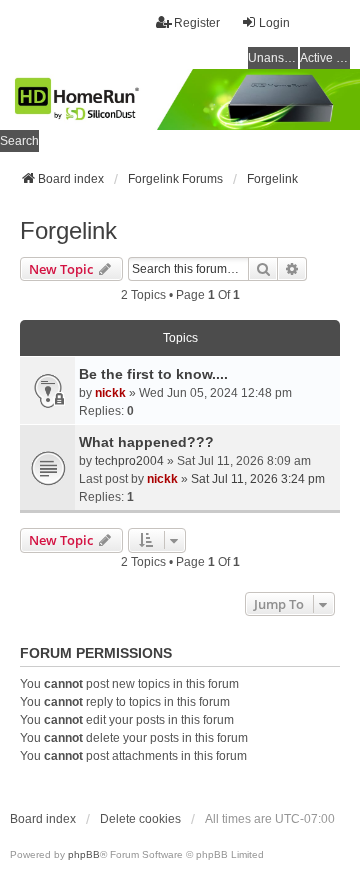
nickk (110, 393)
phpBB (84, 854)
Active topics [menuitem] (325, 58)
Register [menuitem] (197, 23)
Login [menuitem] (274, 23)
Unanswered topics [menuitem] (273, 58)
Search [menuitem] (19, 141)
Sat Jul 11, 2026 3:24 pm (258, 479)
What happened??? (146, 442)
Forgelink (68, 230)
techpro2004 (129, 461)
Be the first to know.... (153, 374)
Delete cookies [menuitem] (140, 819)
